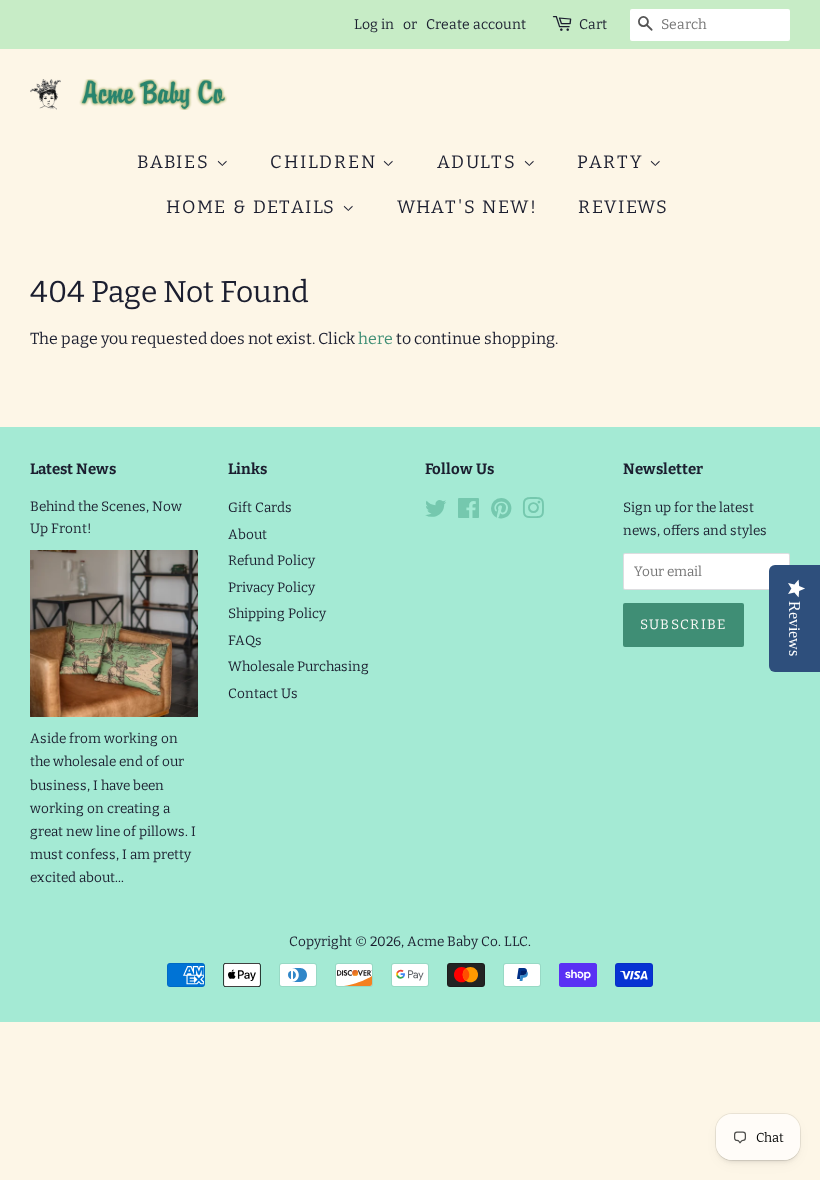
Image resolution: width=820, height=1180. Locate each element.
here (375, 338)
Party (613, 162)
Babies (176, 162)
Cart (593, 24)
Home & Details (254, 207)
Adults (480, 162)
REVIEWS (623, 207)
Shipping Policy (277, 613)
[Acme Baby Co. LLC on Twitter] (436, 512)
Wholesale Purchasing (298, 666)
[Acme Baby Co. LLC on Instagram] (533, 512)
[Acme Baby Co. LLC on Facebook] (468, 512)
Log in (374, 24)
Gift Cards (260, 507)
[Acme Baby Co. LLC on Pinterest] (501, 512)
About (247, 534)
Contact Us (263, 693)
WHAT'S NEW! (467, 207)
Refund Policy (271, 560)
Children (326, 162)
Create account (476, 24)
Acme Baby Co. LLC (467, 941)
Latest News (73, 469)
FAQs (245, 640)
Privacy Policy (271, 587)
